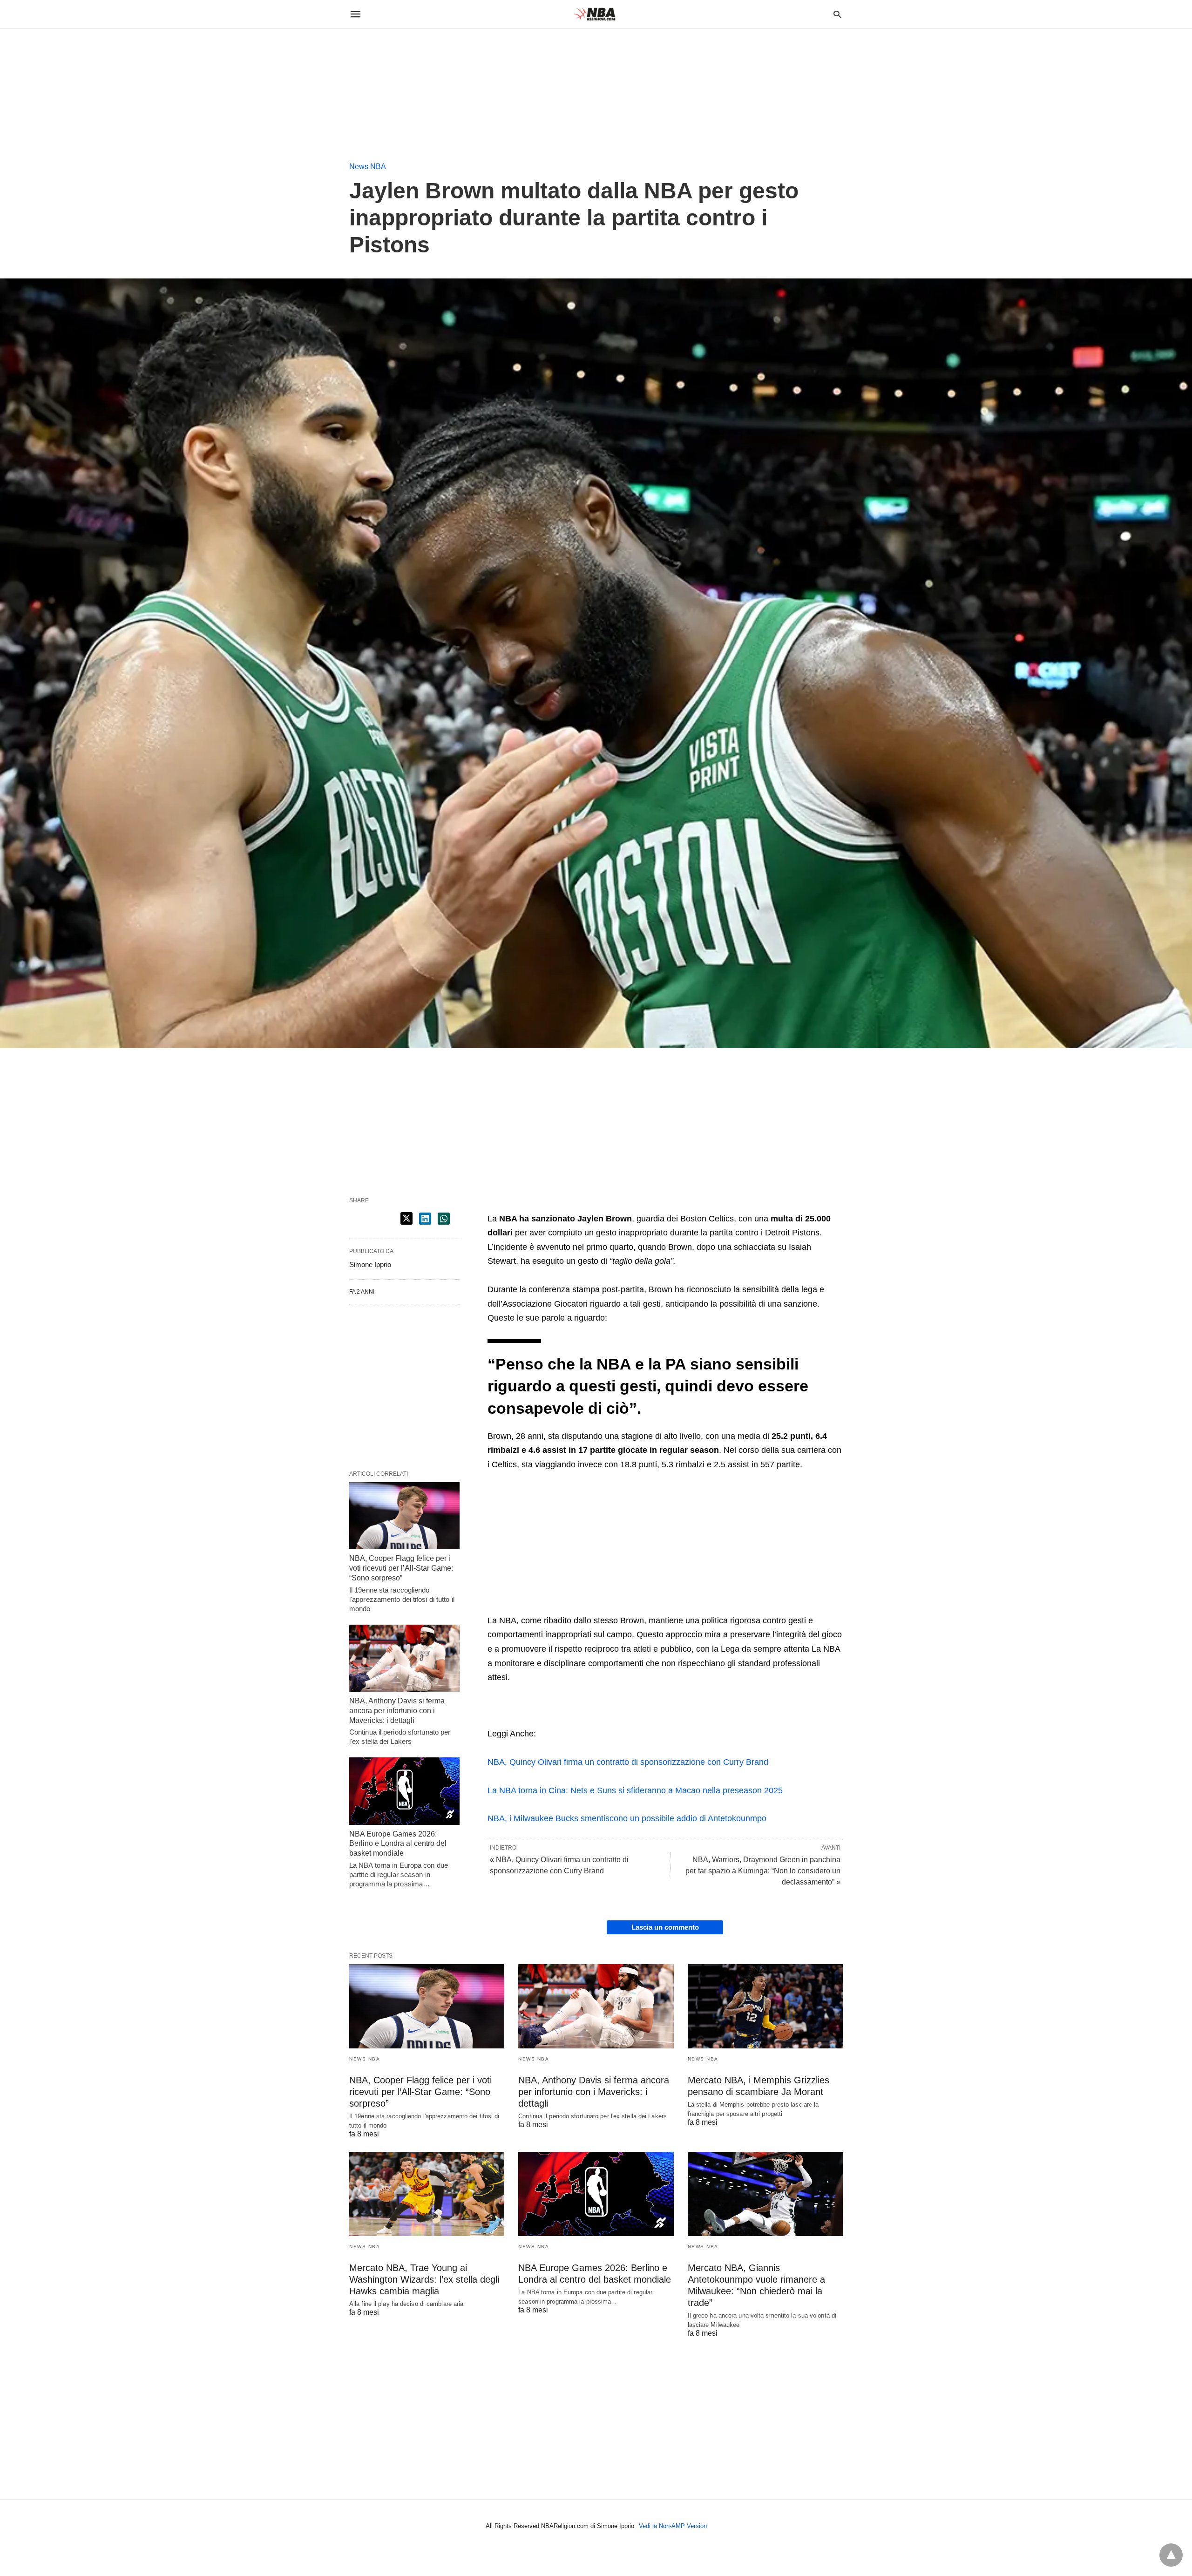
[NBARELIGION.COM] (596, 14)
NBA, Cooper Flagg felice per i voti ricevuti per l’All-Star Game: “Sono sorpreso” (401, 1568)
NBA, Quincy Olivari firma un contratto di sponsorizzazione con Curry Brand (628, 1762)
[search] (837, 14)
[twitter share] (406, 1218)
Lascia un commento (665, 1927)
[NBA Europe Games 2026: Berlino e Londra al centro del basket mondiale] (404, 1791)
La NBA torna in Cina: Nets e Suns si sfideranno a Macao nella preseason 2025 (635, 1790)
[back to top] (1171, 2555)
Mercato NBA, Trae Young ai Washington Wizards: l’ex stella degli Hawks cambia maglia (424, 2279)
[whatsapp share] (444, 1219)
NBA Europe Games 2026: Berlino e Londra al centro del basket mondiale (398, 1844)
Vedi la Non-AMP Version (673, 2526)
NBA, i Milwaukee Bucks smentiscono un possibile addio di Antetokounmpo (627, 1818)
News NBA (368, 166)
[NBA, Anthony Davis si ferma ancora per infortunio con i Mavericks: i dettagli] (404, 1658)
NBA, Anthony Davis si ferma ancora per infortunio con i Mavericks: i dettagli (397, 1711)
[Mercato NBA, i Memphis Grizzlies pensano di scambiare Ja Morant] (765, 2006)
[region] (70, 87)
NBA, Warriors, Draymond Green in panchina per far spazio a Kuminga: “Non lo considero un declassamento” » (763, 1871)
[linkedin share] (425, 1219)
